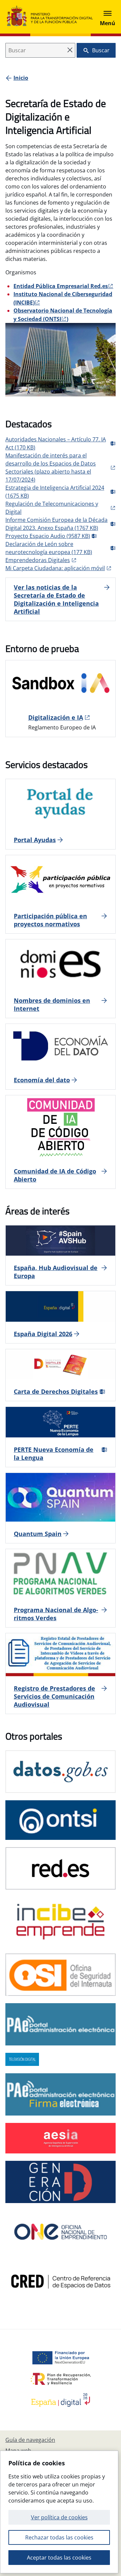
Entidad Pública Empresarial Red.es (61, 286)
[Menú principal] (108, 17)
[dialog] (59, 2512)
